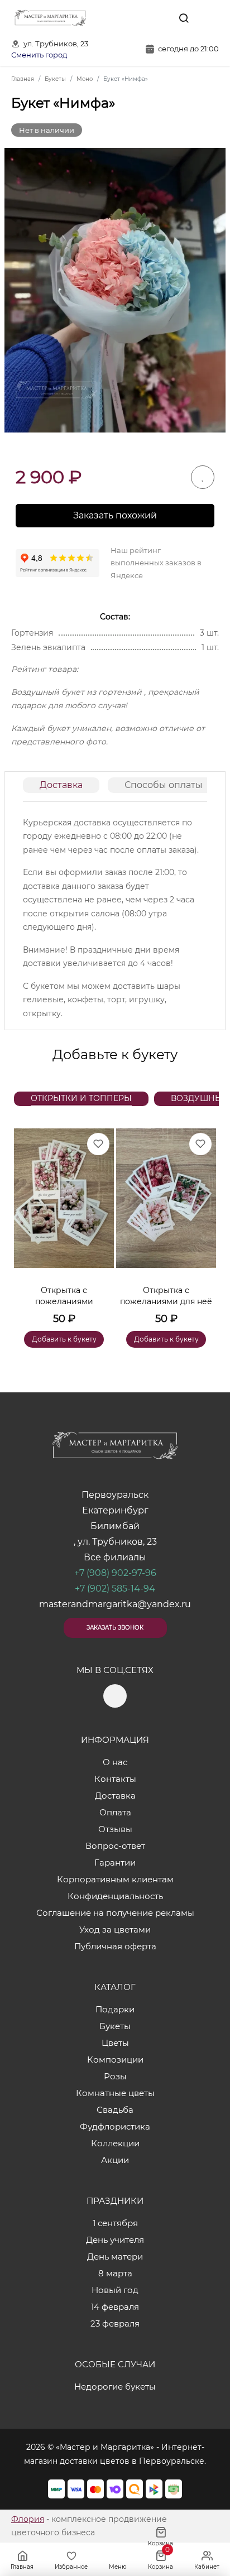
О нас (115, 1762)
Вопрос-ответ (115, 1846)
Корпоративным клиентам (115, 1879)
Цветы (115, 2043)
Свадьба (115, 2110)
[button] (202, 1224)
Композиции (115, 2060)
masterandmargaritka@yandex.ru (115, 1604)
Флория (28, 2519)
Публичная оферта (115, 1946)
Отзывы (115, 1829)
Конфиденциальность (115, 1896)
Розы (115, 2076)
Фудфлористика (115, 2126)
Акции (115, 2160)
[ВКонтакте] (158, 18)
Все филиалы (115, 1557)
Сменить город (39, 55)
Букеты (115, 2026)
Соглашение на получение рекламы (115, 1913)
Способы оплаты (164, 785)
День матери (115, 2257)
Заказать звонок (115, 1628)
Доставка (61, 785)
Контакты (115, 1779)
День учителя (115, 2240)
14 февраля (115, 2307)
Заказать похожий (115, 515)
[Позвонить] (209, 18)
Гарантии (115, 1863)
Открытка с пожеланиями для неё (166, 1296)
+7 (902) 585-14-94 (115, 1589)
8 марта (115, 2273)
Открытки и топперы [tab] (81, 1098)
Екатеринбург (115, 1510)
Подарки (115, 2009)
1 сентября (115, 2223)
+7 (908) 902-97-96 (115, 1573)
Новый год (115, 2290)
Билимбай (115, 1526)
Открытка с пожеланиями (64, 1296)
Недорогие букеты (115, 2387)
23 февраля (115, 2323)
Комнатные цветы (115, 2093)
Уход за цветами (115, 1929)
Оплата (115, 1812)
